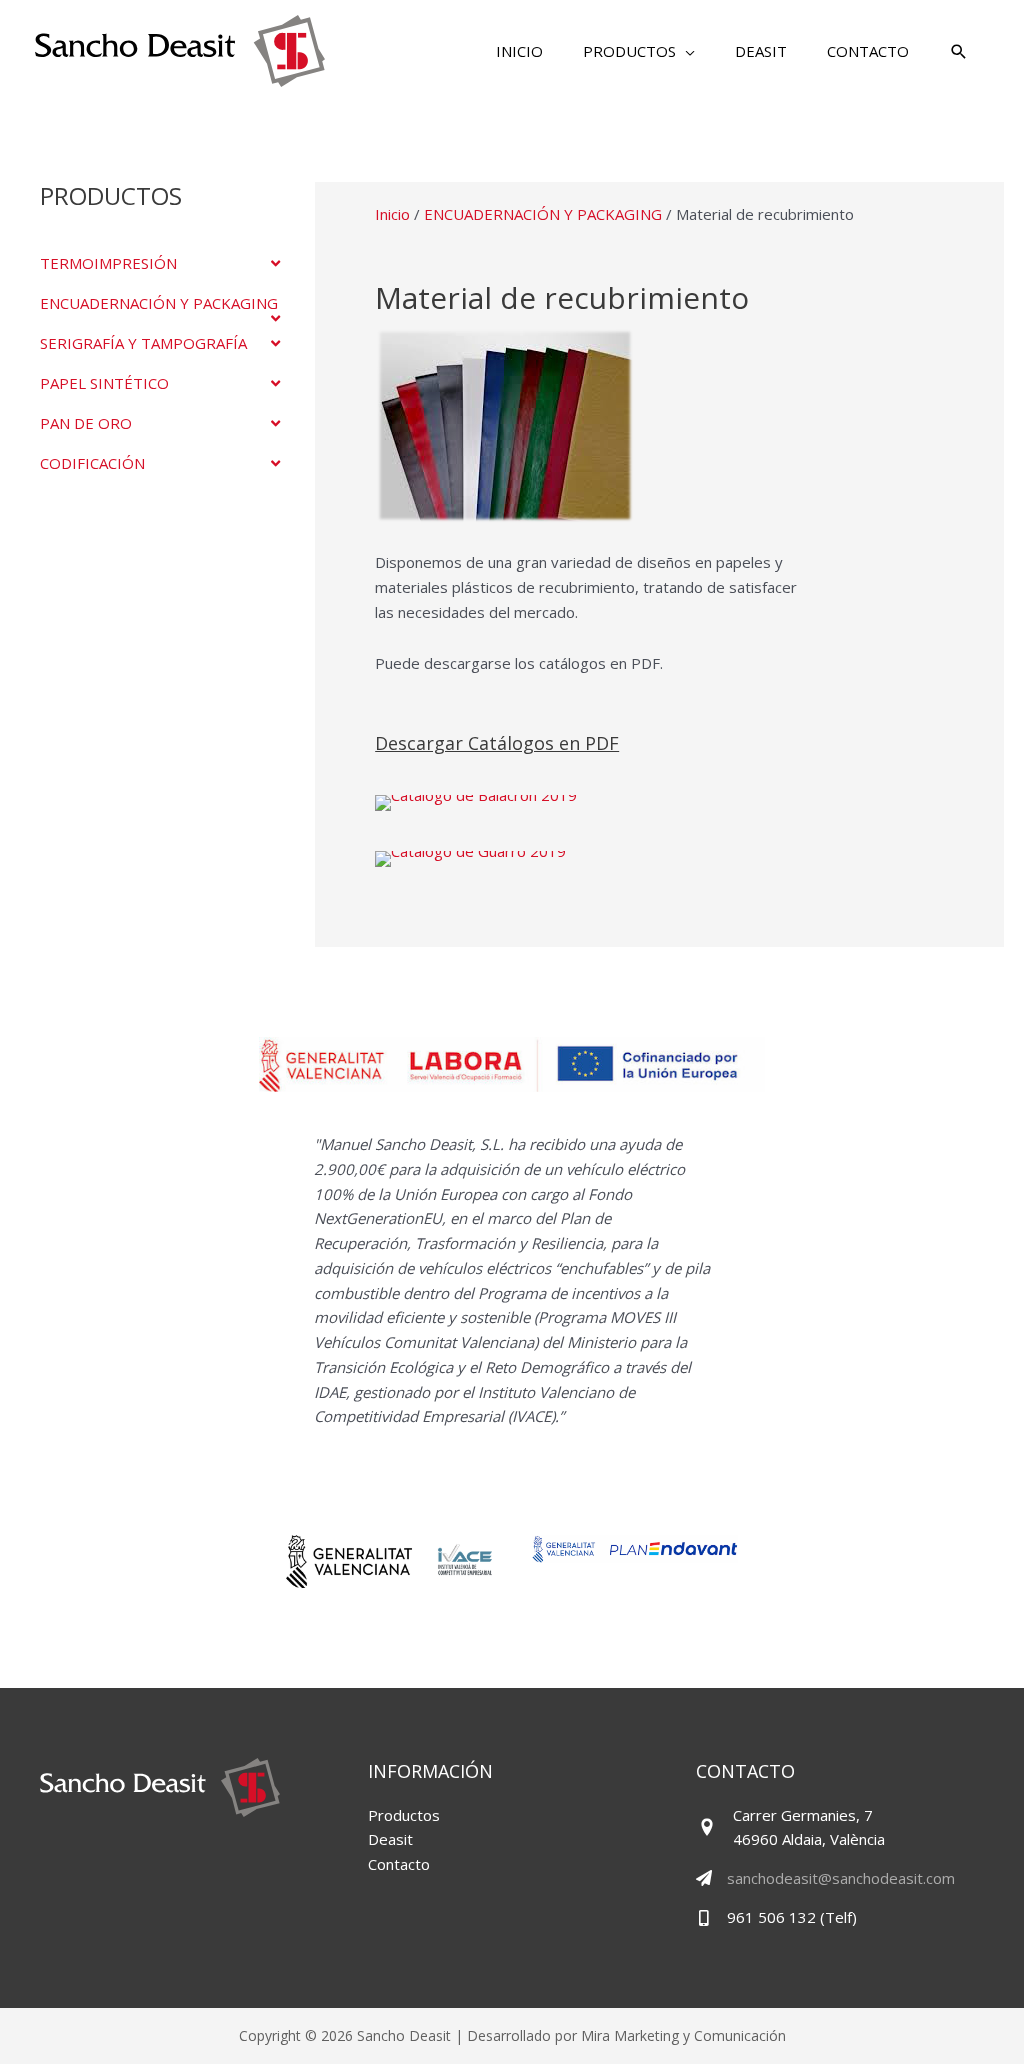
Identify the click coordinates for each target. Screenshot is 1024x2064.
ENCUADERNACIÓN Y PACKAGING (543, 214)
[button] (639, 51)
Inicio (392, 214)
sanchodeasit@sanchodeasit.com (841, 1878)
